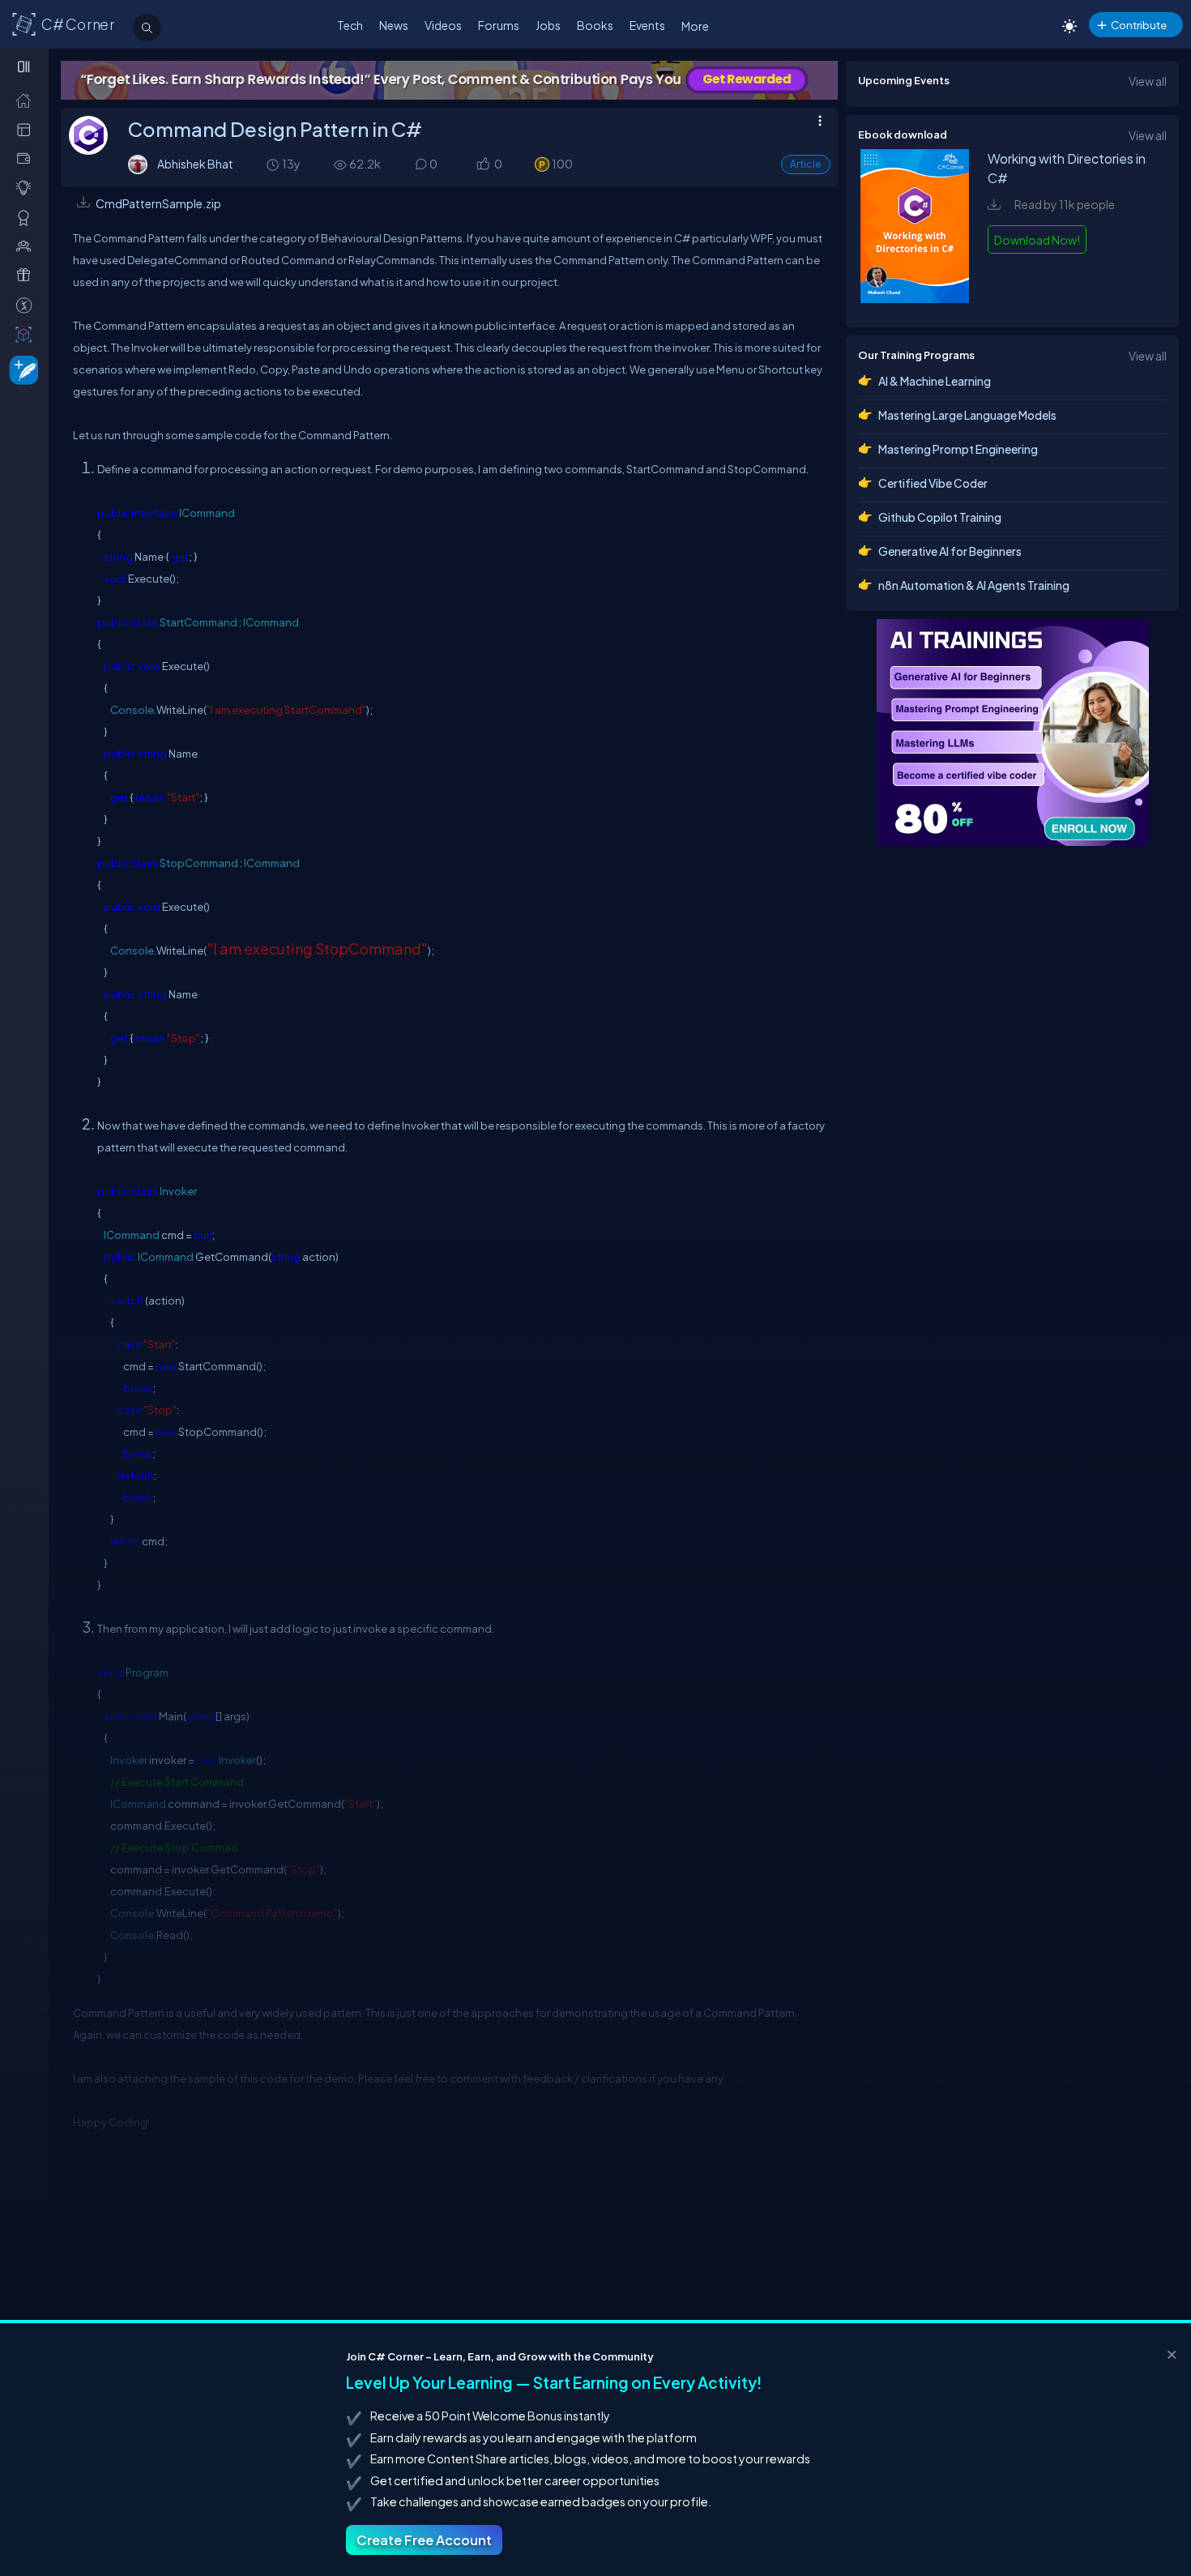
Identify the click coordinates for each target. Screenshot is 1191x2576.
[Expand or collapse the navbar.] (26, 66)
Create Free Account (424, 2540)
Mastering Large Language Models (967, 415)
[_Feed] (27, 100)
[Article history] (274, 164)
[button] (482, 165)
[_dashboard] (27, 129)
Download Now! (1037, 240)
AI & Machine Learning (935, 381)
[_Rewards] (27, 305)
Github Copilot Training (940, 517)
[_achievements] (27, 218)
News (394, 25)
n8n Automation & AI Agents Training (974, 585)
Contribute (1139, 25)
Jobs (548, 25)
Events (647, 25)
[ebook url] (915, 298)
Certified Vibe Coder (933, 483)
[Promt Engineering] (1013, 733)
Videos (443, 25)
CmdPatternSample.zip (158, 203)
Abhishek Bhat (195, 164)
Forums (499, 25)
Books (595, 25)
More (695, 26)
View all (1148, 81)
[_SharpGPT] (27, 334)
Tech (350, 25)
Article (806, 164)
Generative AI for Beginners (950, 551)
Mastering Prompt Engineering (958, 449)
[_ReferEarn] (27, 275)
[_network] (27, 246)
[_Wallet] (27, 158)
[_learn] (27, 188)
